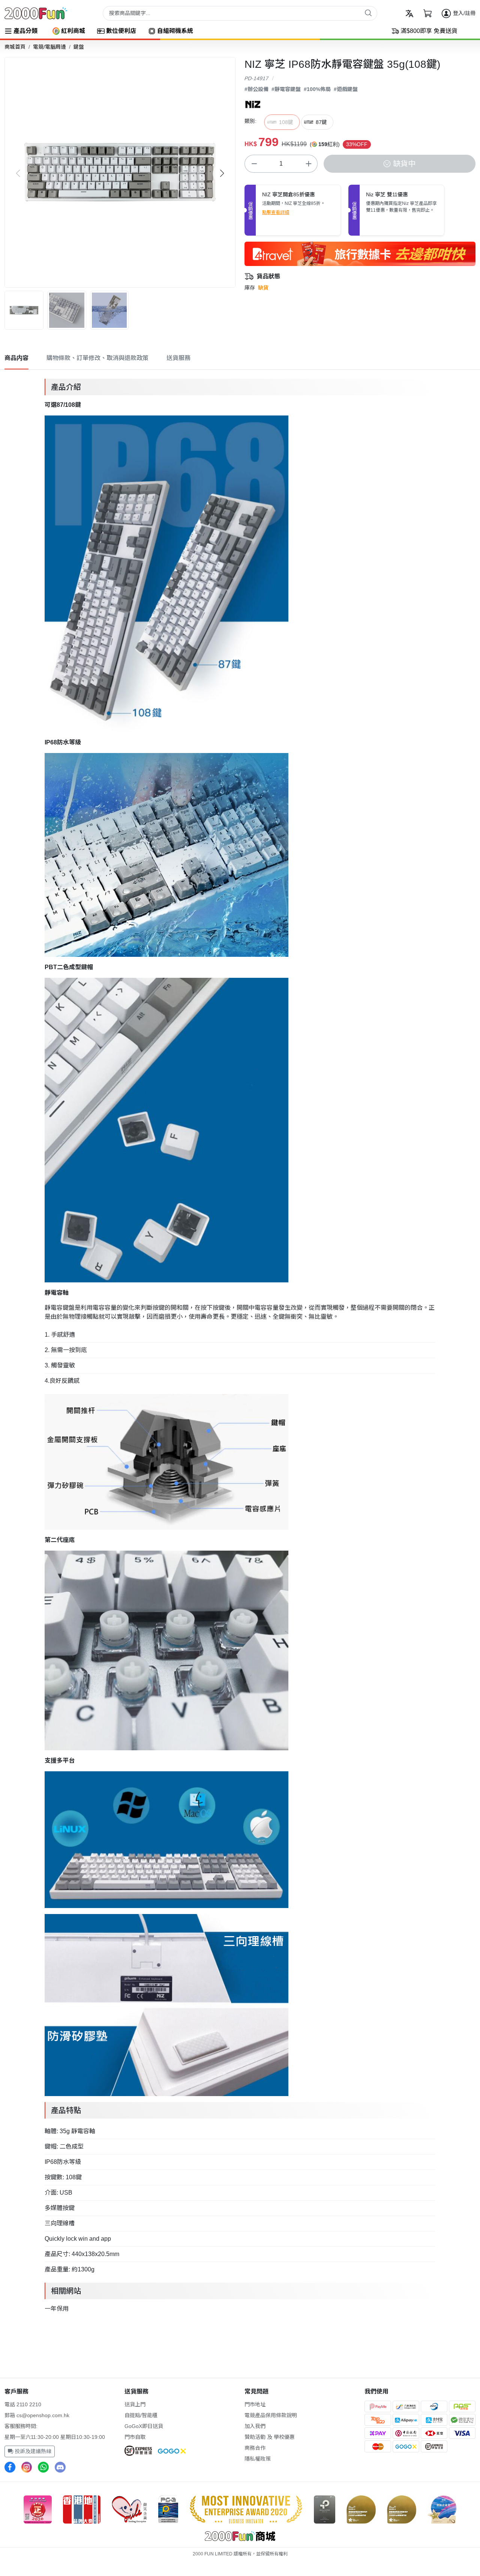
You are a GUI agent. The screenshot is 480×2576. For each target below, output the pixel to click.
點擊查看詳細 (276, 212)
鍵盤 (79, 47)
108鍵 (286, 122)
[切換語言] (409, 13)
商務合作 (255, 2448)
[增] (308, 164)
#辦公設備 (256, 89)
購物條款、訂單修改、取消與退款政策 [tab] (97, 358)
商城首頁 (15, 47)
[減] (254, 164)
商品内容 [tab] (16, 358)
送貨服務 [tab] (178, 358)
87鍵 (321, 122)
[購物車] (427, 13)
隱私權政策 (258, 2459)
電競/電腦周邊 (49, 47)
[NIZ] (252, 104)
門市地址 (255, 2404)
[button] (222, 173)
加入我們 (255, 2426)
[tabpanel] (240, 1345)
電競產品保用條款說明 (271, 2415)
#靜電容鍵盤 (286, 89)
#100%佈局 (317, 89)
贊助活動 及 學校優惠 (270, 2437)
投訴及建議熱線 (32, 2451)
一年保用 (57, 2309)
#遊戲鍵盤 (346, 89)
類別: (250, 121)
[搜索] (368, 13)
